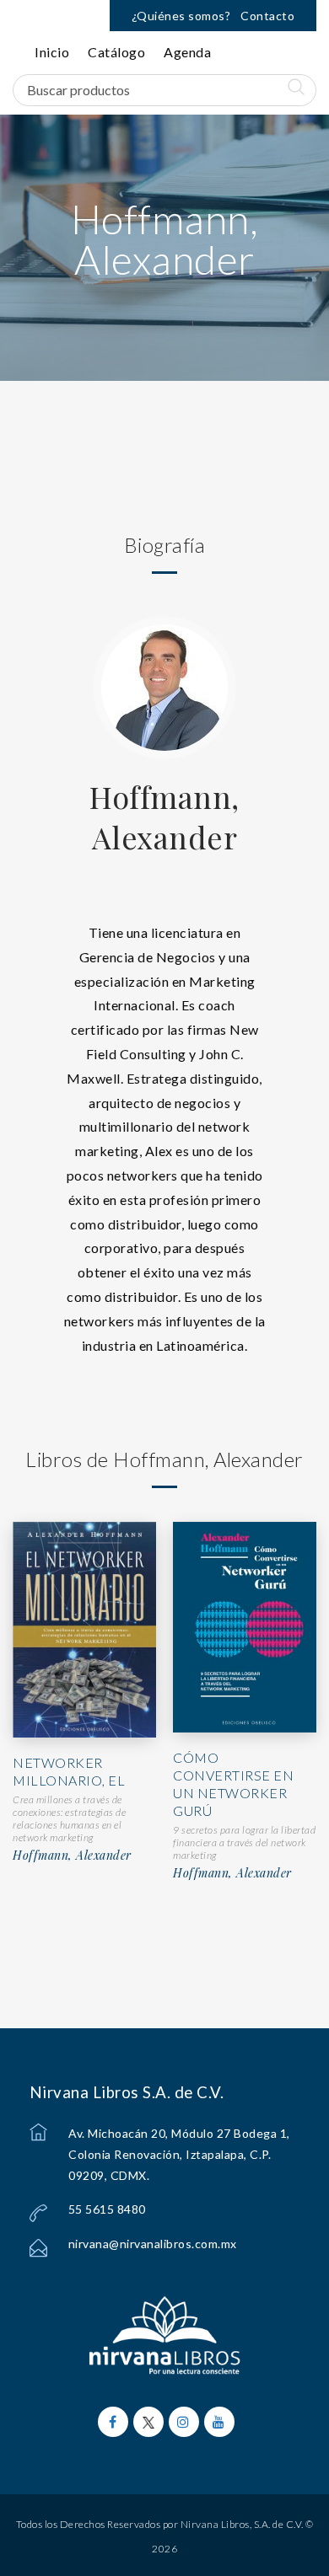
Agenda (187, 52)
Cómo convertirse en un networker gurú (233, 1783)
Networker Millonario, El (69, 1771)
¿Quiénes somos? (181, 16)
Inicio (52, 52)
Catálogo (116, 52)
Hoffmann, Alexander (164, 817)
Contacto (267, 16)
